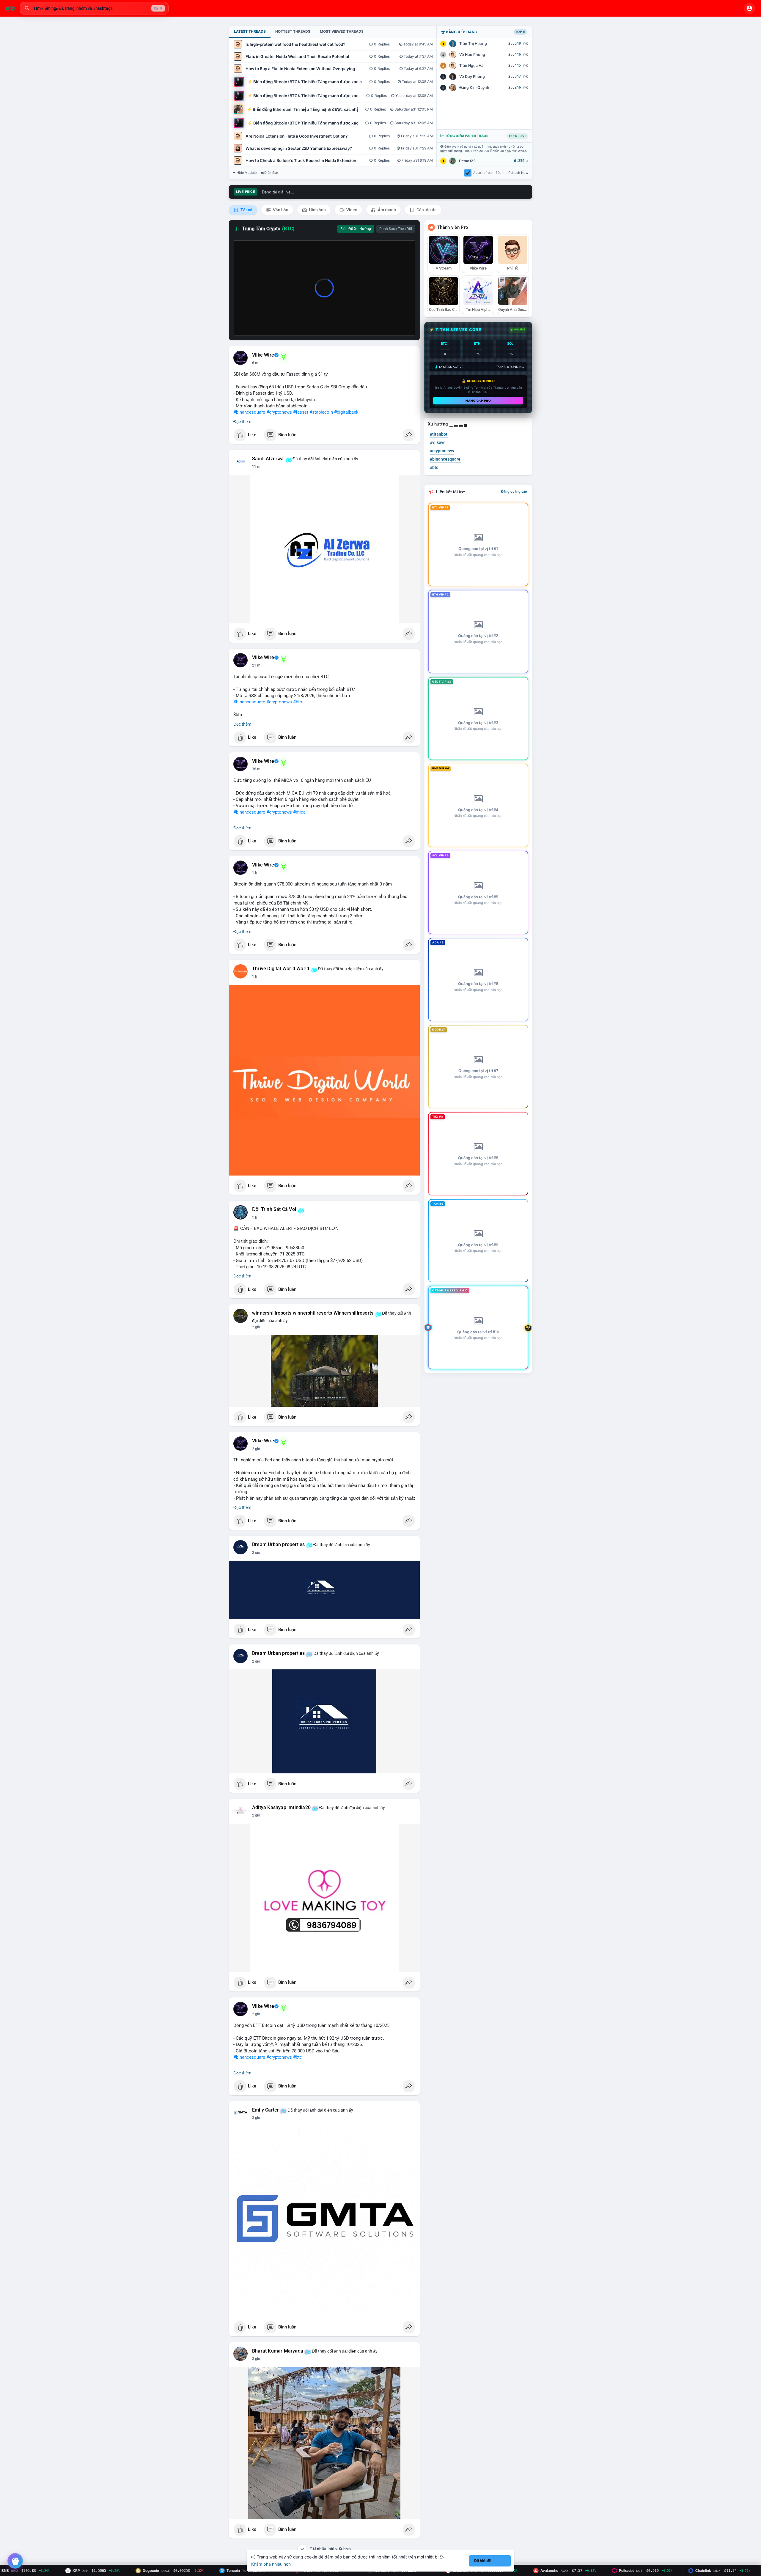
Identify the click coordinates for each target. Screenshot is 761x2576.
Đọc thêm (242, 422)
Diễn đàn (271, 173)
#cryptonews (279, 412)
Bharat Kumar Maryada (278, 2351)
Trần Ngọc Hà (471, 66)
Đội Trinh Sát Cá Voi (274, 1209)
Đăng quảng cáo (514, 491)
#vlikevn (438, 442)
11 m (256, 467)
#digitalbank (346, 412)
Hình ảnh (317, 210)
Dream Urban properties (278, 1545)
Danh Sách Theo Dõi (396, 229)
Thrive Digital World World (281, 969)
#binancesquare (249, 412)
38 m (256, 769)
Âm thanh (386, 210)
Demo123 (467, 161)
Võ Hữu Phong (472, 55)
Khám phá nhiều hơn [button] (271, 2564)
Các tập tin (426, 210)
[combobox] (94, 8)
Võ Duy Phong (472, 77)
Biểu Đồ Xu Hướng (356, 229)
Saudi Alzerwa (268, 459)
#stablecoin (321, 412)
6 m (255, 363)
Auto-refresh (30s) (488, 173)
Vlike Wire (263, 355)
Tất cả (246, 210)
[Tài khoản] (749, 8)
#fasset (301, 412)
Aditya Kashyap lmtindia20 (281, 1808)
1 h (255, 873)
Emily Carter (265, 2110)
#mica (299, 812)
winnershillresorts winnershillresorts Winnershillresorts (313, 1313)
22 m (256, 665)
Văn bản (280, 210)
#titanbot (439, 434)
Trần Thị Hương (473, 44)
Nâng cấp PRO (478, 401)
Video (351, 210)
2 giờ (256, 1327)
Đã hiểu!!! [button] (483, 2561)
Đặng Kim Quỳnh (474, 88)
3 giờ (256, 2118)
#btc (298, 702)
